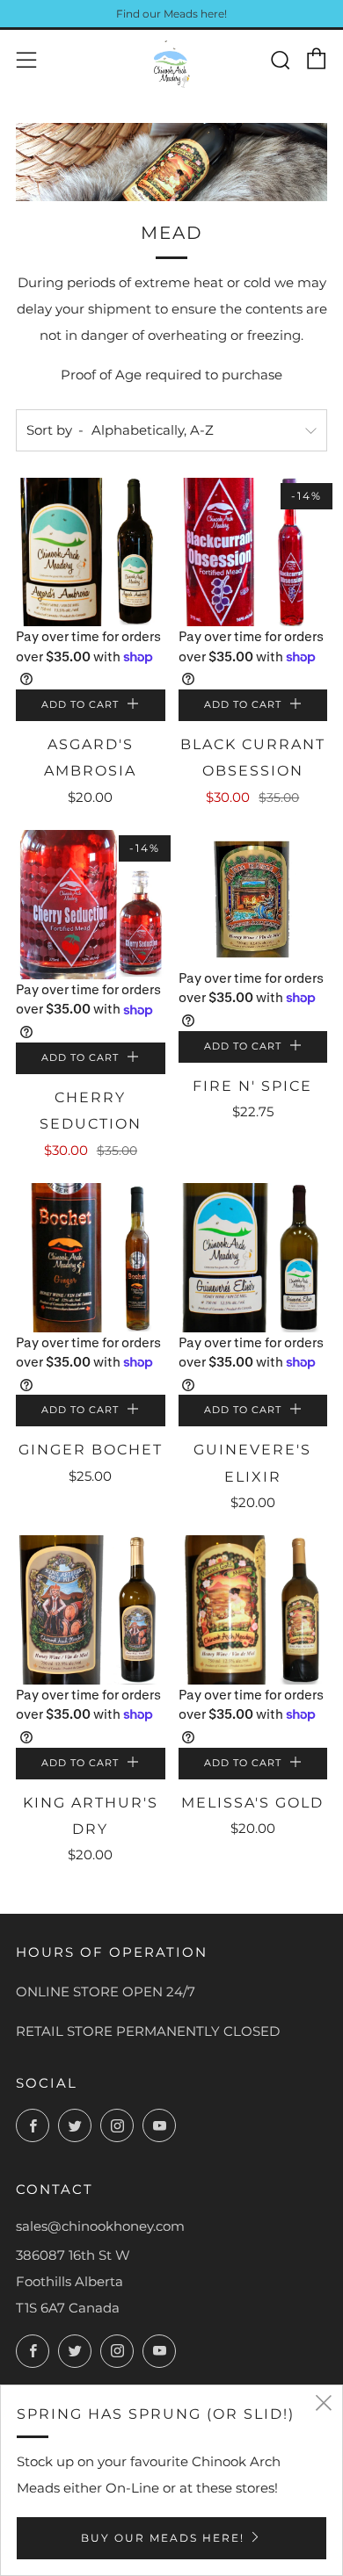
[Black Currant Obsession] (253, 552)
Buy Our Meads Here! (163, 2538)
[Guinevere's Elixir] (253, 1258)
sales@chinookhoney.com (100, 2226)
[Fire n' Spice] (253, 898)
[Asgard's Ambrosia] (91, 552)
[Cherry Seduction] (91, 905)
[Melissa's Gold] (253, 1610)
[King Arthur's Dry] (91, 1610)
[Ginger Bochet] (91, 1258)
